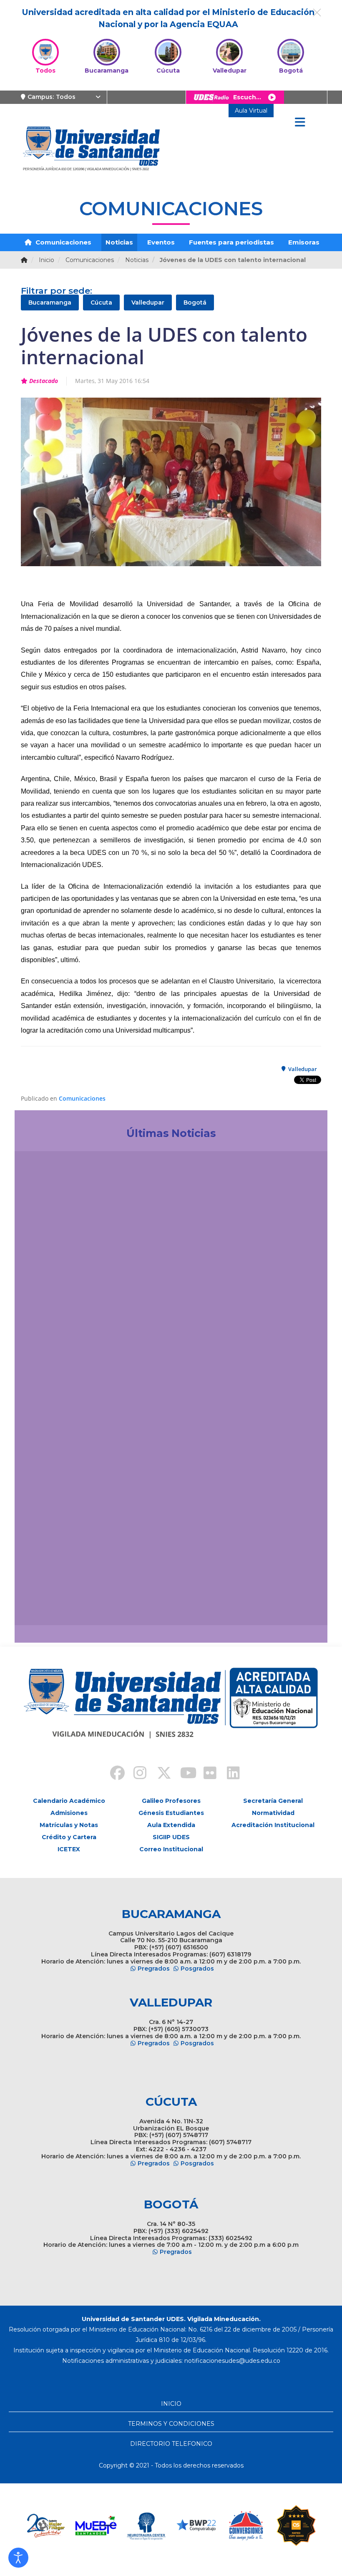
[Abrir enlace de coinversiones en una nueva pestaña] (196, 2526)
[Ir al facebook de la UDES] (113, 1774)
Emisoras (304, 242)
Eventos (161, 242)
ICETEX (69, 1849)
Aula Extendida (171, 1825)
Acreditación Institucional (273, 1825)
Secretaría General (273, 1801)
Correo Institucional (171, 1849)
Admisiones (69, 1813)
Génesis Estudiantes (171, 1813)
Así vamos (44, 1601)
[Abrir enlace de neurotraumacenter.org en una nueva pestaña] (96, 2526)
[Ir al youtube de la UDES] (183, 1774)
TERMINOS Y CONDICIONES (171, 2424)
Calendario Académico (69, 1801)
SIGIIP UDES (171, 1837)
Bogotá (195, 302)
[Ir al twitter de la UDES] (159, 1774)
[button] (18, 2558)
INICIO (171, 2404)
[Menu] (300, 123)
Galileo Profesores (171, 1801)
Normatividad (273, 1813)
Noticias (119, 242)
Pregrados (154, 1969)
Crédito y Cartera (69, 1837)
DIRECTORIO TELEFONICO (171, 2444)
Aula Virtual (251, 111)
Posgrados (197, 1969)
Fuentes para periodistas (231, 242)
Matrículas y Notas (69, 1825)
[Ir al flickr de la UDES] (206, 1774)
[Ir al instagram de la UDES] (136, 1774)
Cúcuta (101, 302)
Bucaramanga (50, 302)
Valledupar (148, 302)
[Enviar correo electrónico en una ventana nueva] (232, 2361)
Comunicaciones (63, 242)
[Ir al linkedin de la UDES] (229, 1774)
